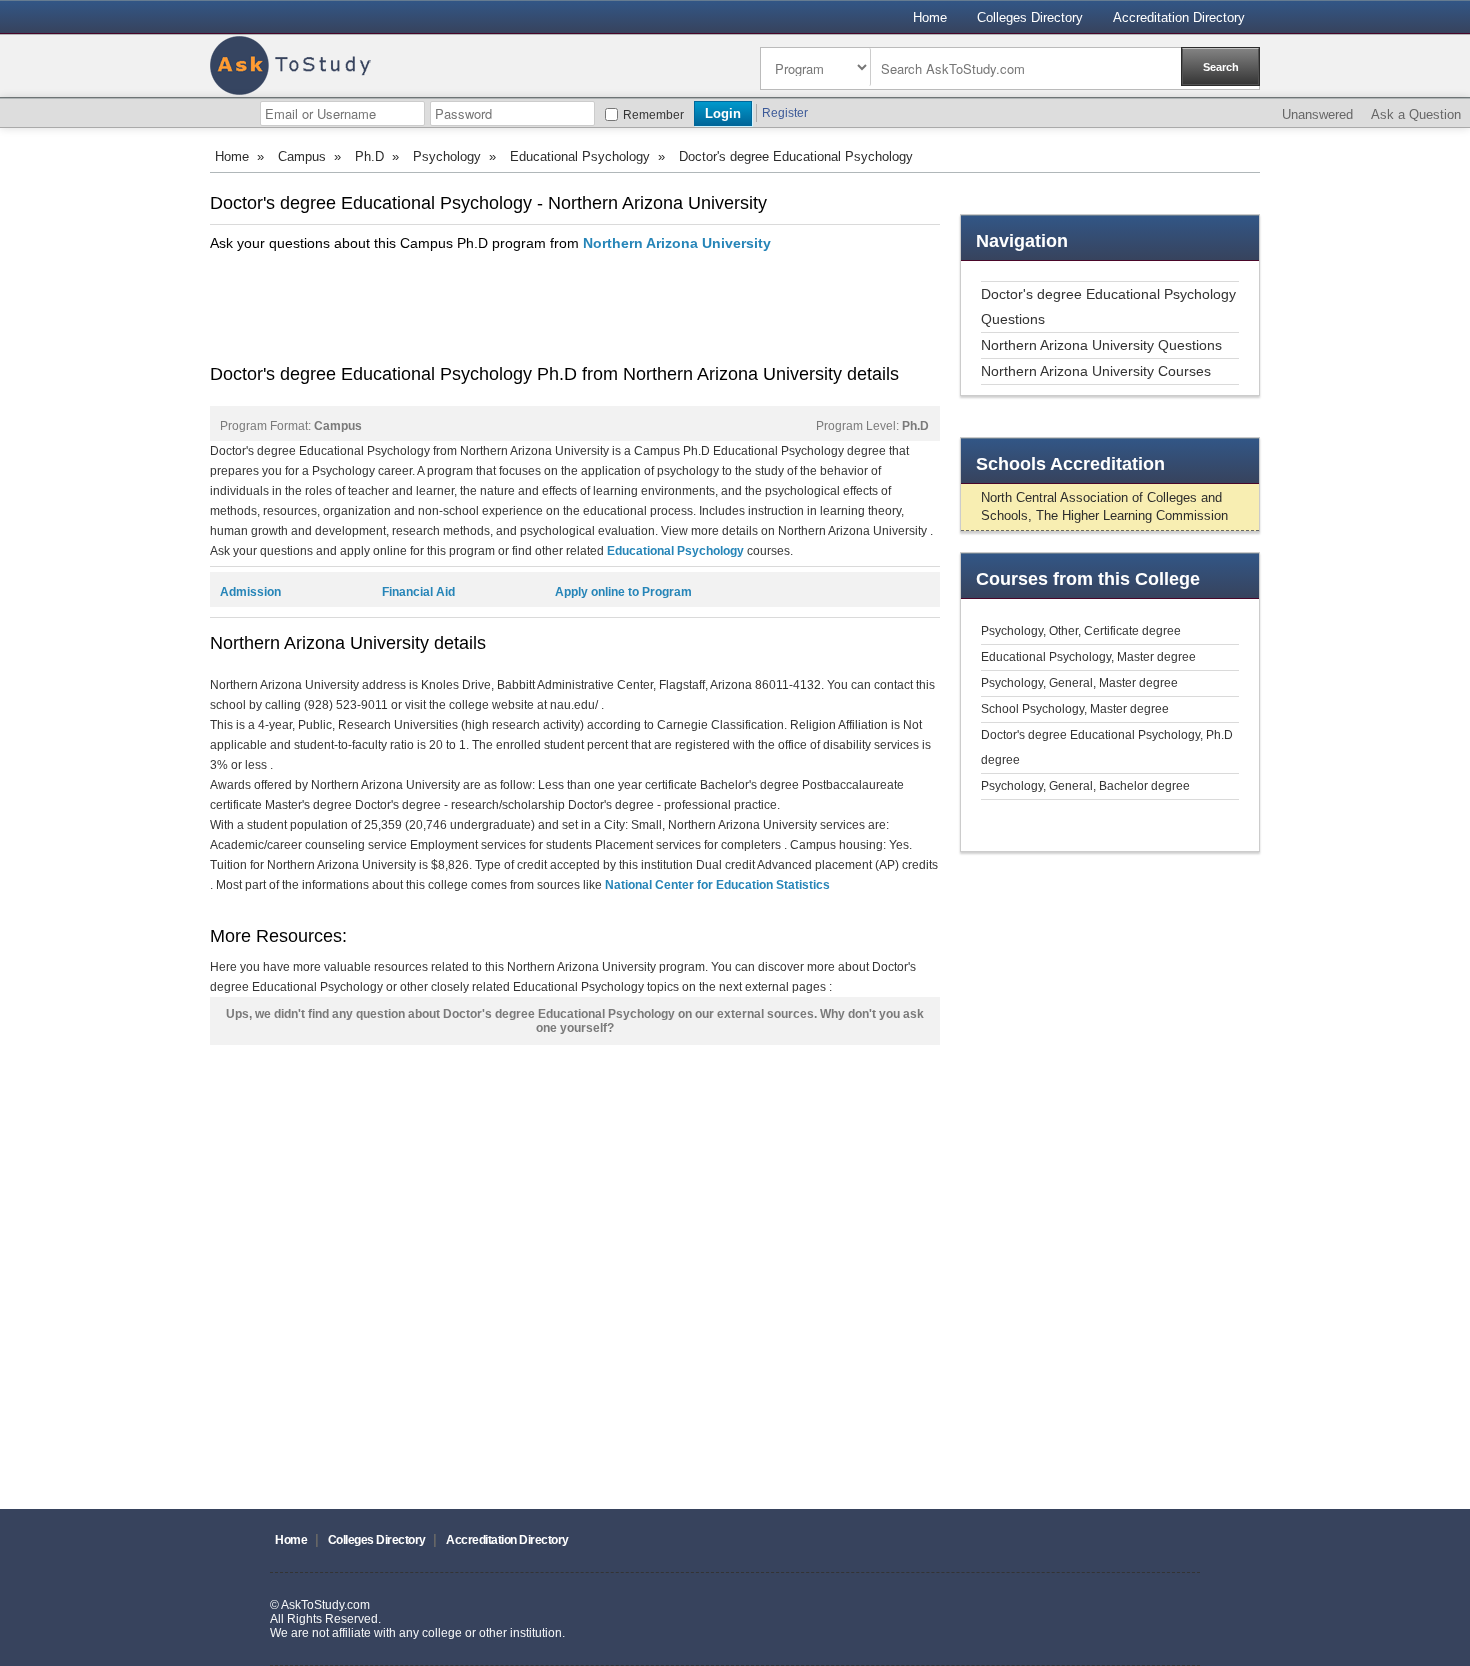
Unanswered (1317, 114)
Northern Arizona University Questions (1101, 345)
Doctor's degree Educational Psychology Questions (1108, 306)
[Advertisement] (574, 308)
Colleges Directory (1030, 17)
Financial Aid (418, 592)
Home (930, 17)
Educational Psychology (580, 156)
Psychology (447, 156)
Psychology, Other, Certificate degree (1081, 631)
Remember (653, 115)
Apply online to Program (623, 592)
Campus (302, 156)
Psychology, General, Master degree (1079, 683)
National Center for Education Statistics (717, 885)
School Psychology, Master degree (1075, 709)
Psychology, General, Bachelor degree (1085, 786)
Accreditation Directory (1179, 17)
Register (785, 113)
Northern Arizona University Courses (1096, 371)
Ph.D (369, 156)
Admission (250, 592)
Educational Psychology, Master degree (1088, 657)
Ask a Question (1416, 114)
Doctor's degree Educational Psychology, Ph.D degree (1107, 747)
